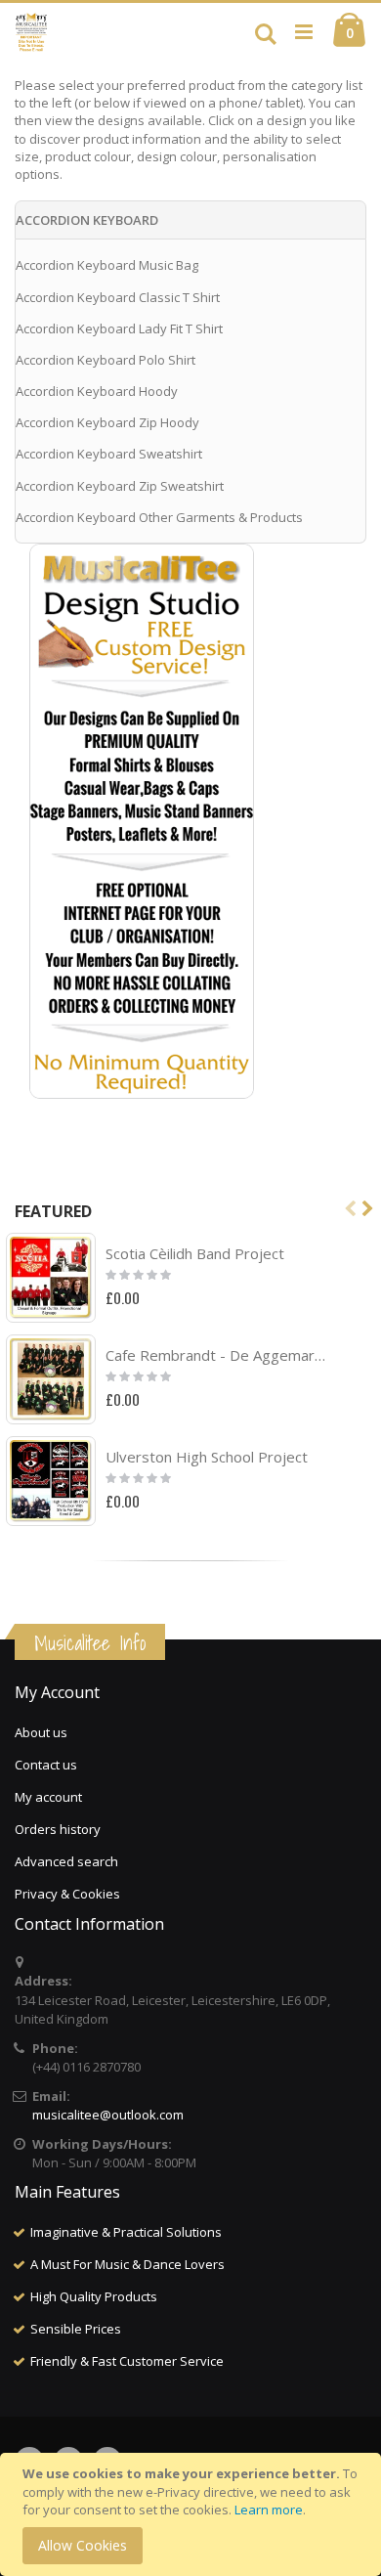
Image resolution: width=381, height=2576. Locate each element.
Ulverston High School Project (207, 1457)
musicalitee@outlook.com (108, 2115)
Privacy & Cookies (67, 1894)
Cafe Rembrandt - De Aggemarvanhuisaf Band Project (217, 1355)
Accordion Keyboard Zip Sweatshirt (120, 486)
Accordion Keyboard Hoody (97, 391)
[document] (193, 2514)
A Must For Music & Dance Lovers (127, 2264)
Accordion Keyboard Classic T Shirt (118, 297)
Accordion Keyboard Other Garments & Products (159, 517)
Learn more (269, 2510)
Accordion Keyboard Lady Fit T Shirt (119, 328)
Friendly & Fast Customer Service (127, 2361)
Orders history (58, 1829)
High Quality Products (94, 2296)
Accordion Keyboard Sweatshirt (109, 454)
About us (41, 1732)
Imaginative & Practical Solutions (126, 2232)
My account (48, 1797)
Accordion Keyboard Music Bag (107, 265)
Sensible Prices (76, 2329)
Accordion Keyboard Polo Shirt (106, 360)
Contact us (46, 1765)
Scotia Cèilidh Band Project (195, 1253)
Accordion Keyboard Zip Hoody (107, 422)
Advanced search (66, 1861)
